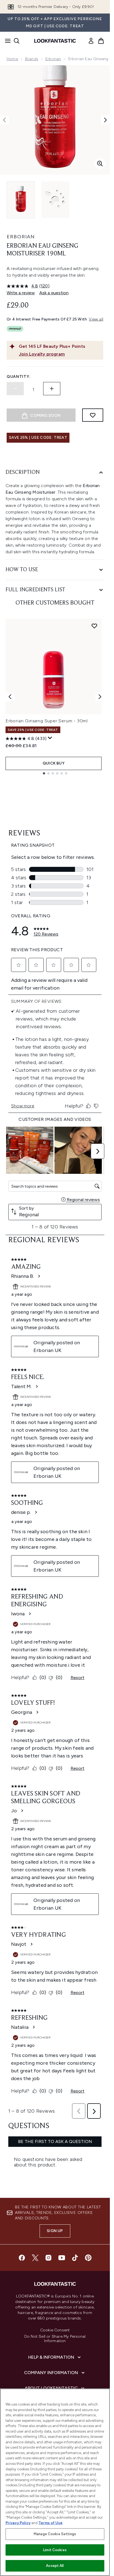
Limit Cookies (55, 2550)
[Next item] (100, 697)
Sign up (55, 2231)
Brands (32, 59)
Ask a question (54, 293)
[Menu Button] (6, 41)
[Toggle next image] (105, 120)
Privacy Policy (18, 2523)
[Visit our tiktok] (75, 2258)
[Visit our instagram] (48, 2258)
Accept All (55, 2566)
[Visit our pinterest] (88, 2258)
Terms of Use (50, 2523)
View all (96, 319)
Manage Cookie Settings (55, 2534)
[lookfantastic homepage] (55, 41)
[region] (55, 2482)
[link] (91, 41)
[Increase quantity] (52, 389)
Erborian (53, 59)
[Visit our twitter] (35, 2258)
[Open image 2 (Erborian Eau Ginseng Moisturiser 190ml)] (55, 200)
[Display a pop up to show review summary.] (50, 738)
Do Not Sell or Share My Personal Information (55, 2339)
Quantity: (19, 377)
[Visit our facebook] (22, 2258)
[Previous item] (10, 697)
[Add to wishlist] (93, 415)
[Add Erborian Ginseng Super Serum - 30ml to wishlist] (94, 626)
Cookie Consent (55, 2330)
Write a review (21, 293)
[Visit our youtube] (62, 2258)
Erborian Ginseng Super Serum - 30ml (47, 721)
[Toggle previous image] (4, 120)
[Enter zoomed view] (100, 164)
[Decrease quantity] (15, 389)
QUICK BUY (54, 763)
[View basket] (101, 41)
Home (12, 59)
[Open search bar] (17, 41)
